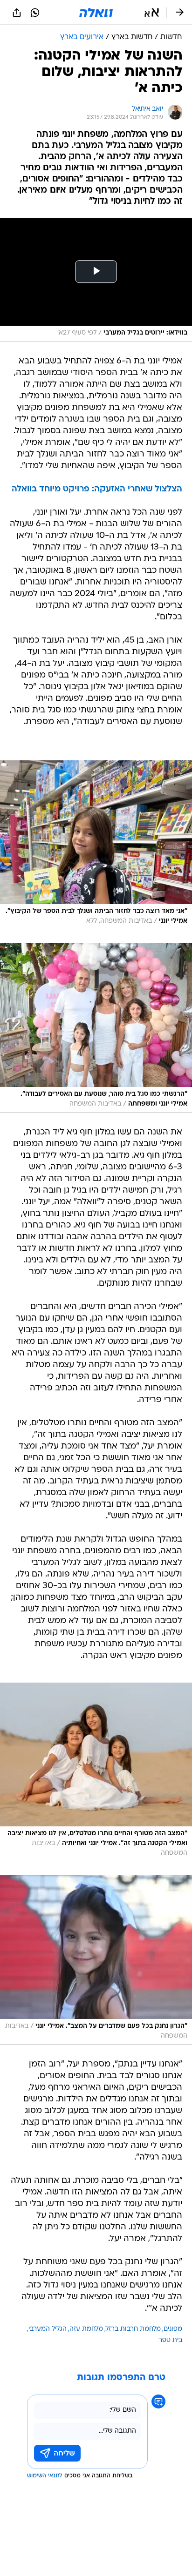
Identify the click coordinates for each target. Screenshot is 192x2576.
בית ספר (170, 2340)
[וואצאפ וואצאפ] (35, 13)
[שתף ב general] (17, 13)
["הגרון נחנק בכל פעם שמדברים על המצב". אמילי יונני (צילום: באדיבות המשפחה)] (96, 1960)
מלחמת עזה (86, 2329)
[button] (152, 13)
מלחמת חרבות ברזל (133, 2329)
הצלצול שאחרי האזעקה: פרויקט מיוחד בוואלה (97, 489)
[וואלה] (96, 13)
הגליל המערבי (48, 2329)
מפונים (173, 2329)
